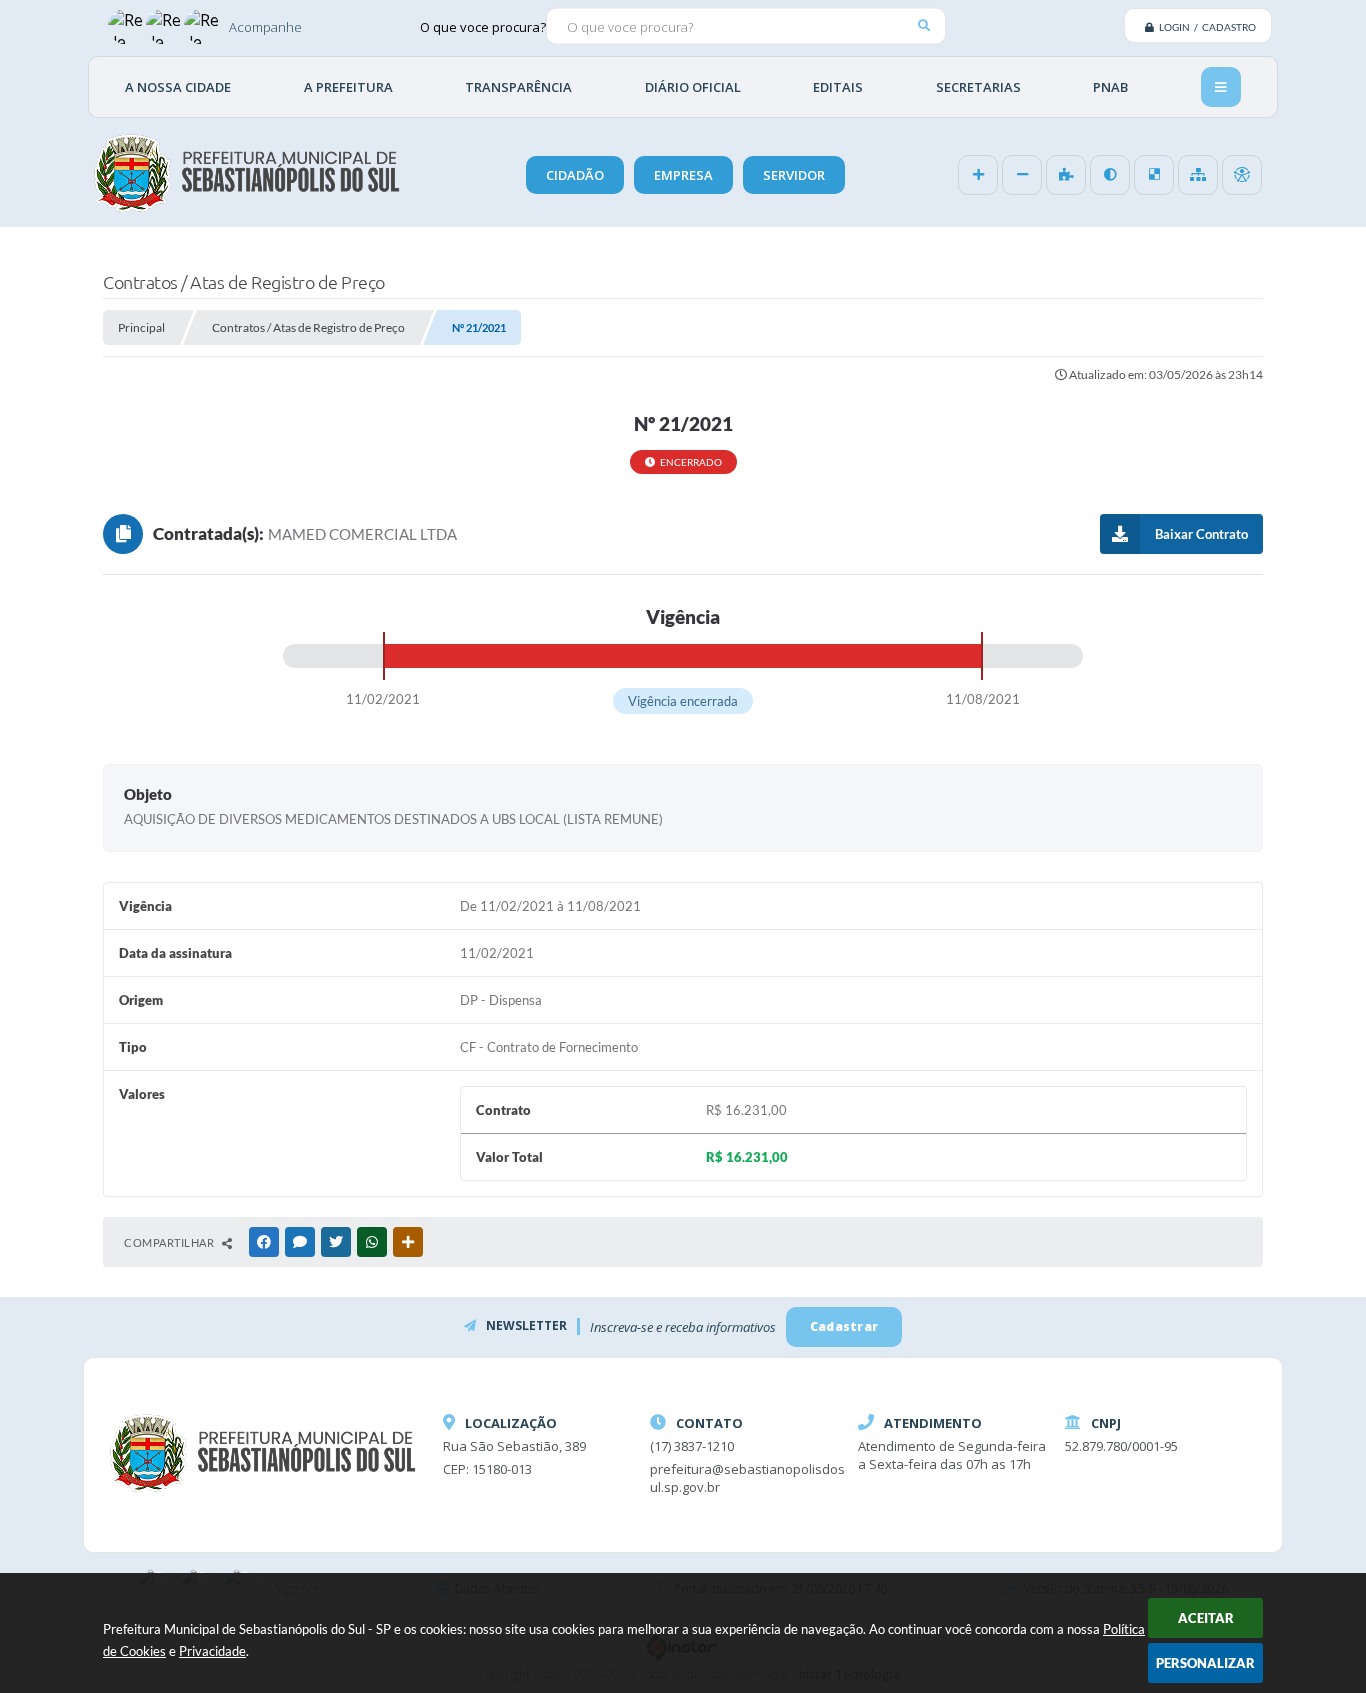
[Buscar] (923, 25)
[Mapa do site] (1198, 175)
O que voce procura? (483, 26)
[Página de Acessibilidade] (1242, 175)
